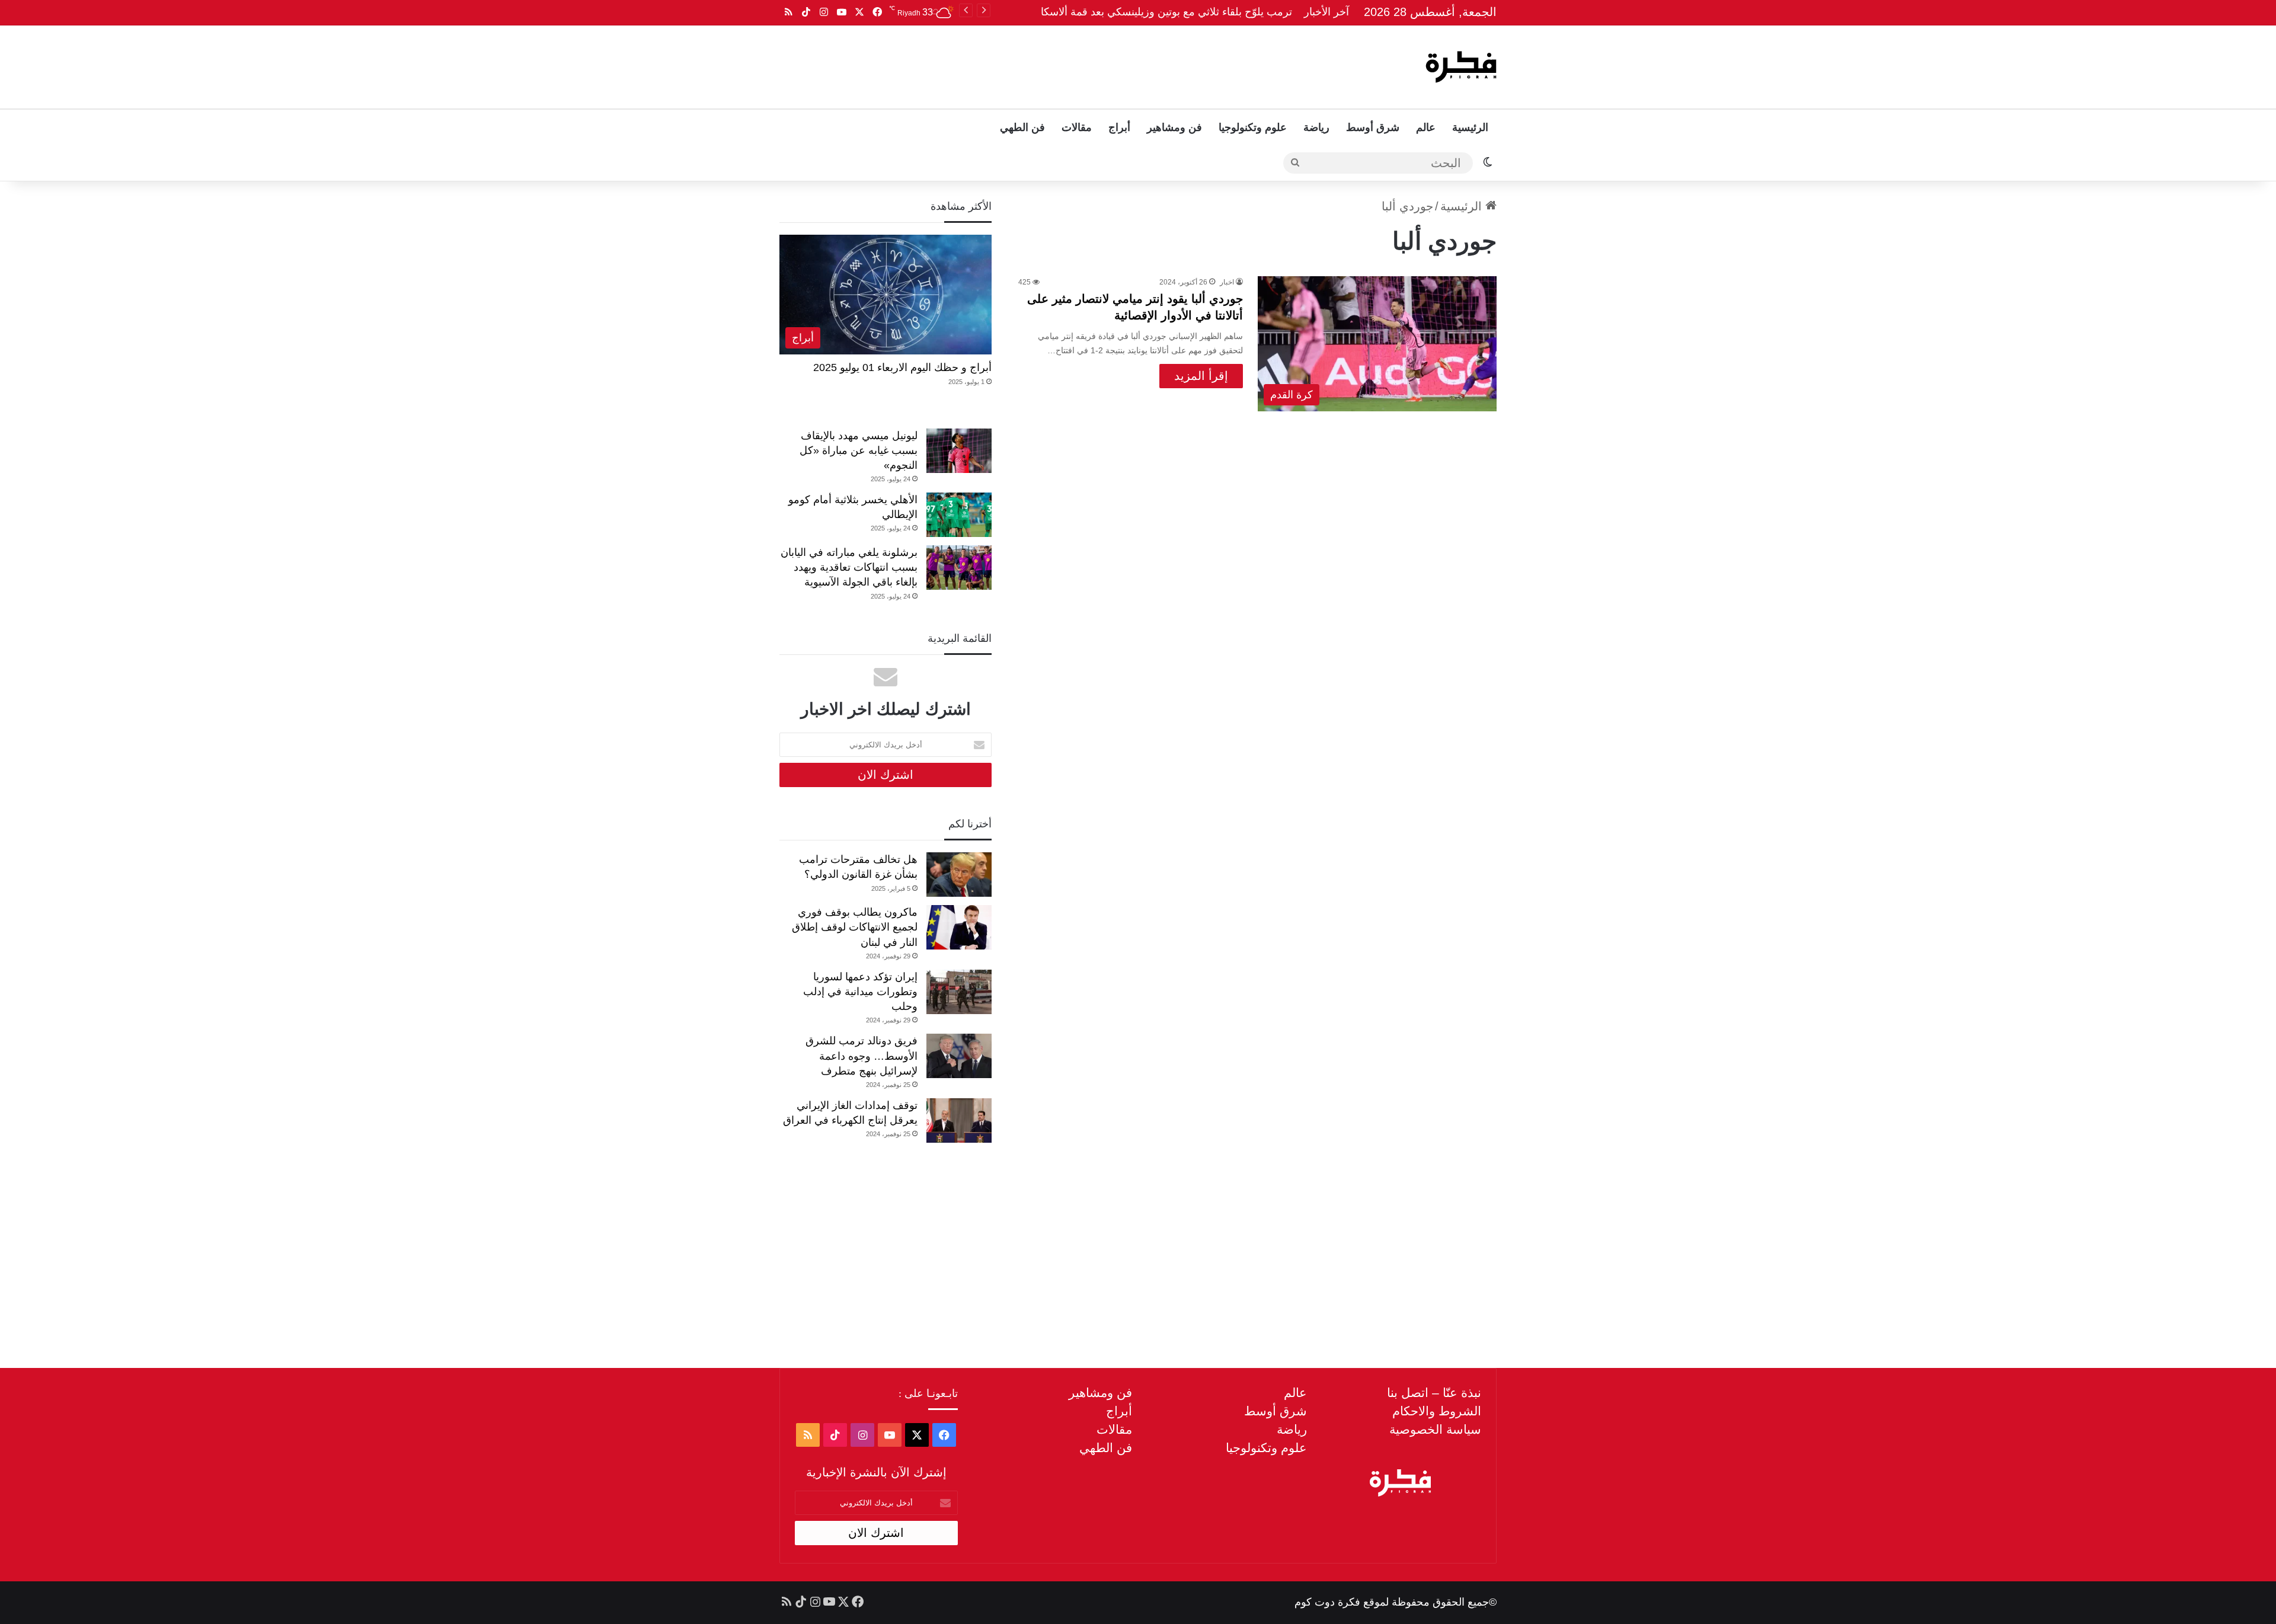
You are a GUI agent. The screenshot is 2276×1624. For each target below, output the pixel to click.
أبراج (1119, 127)
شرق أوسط (1373, 127)
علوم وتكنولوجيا (1253, 127)
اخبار (1227, 282)
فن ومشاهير (1174, 127)
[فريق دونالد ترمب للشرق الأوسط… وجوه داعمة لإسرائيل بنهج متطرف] (959, 1056)
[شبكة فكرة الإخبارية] (1461, 67)
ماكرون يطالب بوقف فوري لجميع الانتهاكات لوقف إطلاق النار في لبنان (855, 927)
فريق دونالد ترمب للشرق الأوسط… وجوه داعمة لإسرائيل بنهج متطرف (862, 1056)
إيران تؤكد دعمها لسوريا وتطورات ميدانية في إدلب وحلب (860, 992)
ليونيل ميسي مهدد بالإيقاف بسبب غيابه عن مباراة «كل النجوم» (859, 450)
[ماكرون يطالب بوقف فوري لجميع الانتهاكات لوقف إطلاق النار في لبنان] (959, 927)
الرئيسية (1470, 127)
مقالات (1077, 127)
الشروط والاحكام (1437, 1411)
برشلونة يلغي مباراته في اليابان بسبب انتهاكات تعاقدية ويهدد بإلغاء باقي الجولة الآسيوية (849, 567)
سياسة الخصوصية (1435, 1429)
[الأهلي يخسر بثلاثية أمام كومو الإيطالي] (959, 515)
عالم (1426, 127)
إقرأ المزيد (1201, 376)
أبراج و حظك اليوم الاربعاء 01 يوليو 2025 (902, 367)
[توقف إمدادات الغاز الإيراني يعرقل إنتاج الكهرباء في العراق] (959, 1121)
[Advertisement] (1018, 64)
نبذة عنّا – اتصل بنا (1434, 1393)
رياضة (1316, 127)
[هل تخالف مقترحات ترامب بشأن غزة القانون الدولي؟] (959, 875)
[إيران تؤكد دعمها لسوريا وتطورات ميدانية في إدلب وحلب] (959, 992)
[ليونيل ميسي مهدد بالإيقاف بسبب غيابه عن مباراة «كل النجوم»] (959, 451)
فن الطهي (1022, 127)
